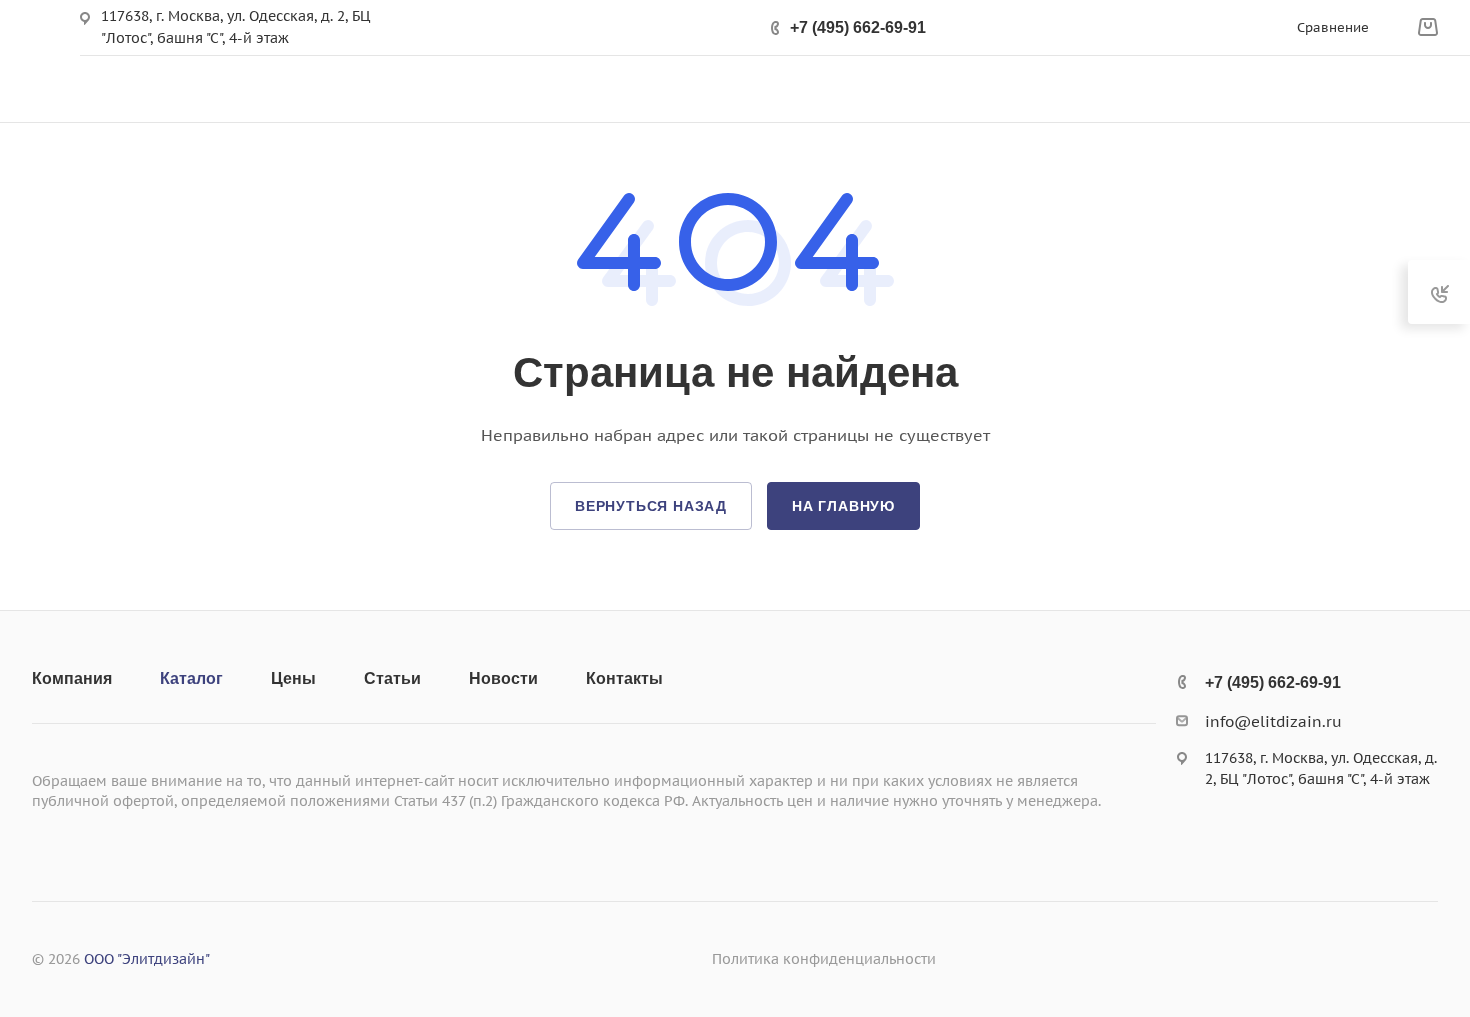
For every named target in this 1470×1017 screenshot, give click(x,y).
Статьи (392, 678)
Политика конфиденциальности (824, 959)
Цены (293, 678)
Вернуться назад (651, 506)
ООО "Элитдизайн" (147, 959)
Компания (72, 678)
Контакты (624, 678)
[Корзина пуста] (1427, 27)
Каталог (191, 678)
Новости (503, 678)
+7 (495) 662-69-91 (858, 27)
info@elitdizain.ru (1273, 721)
